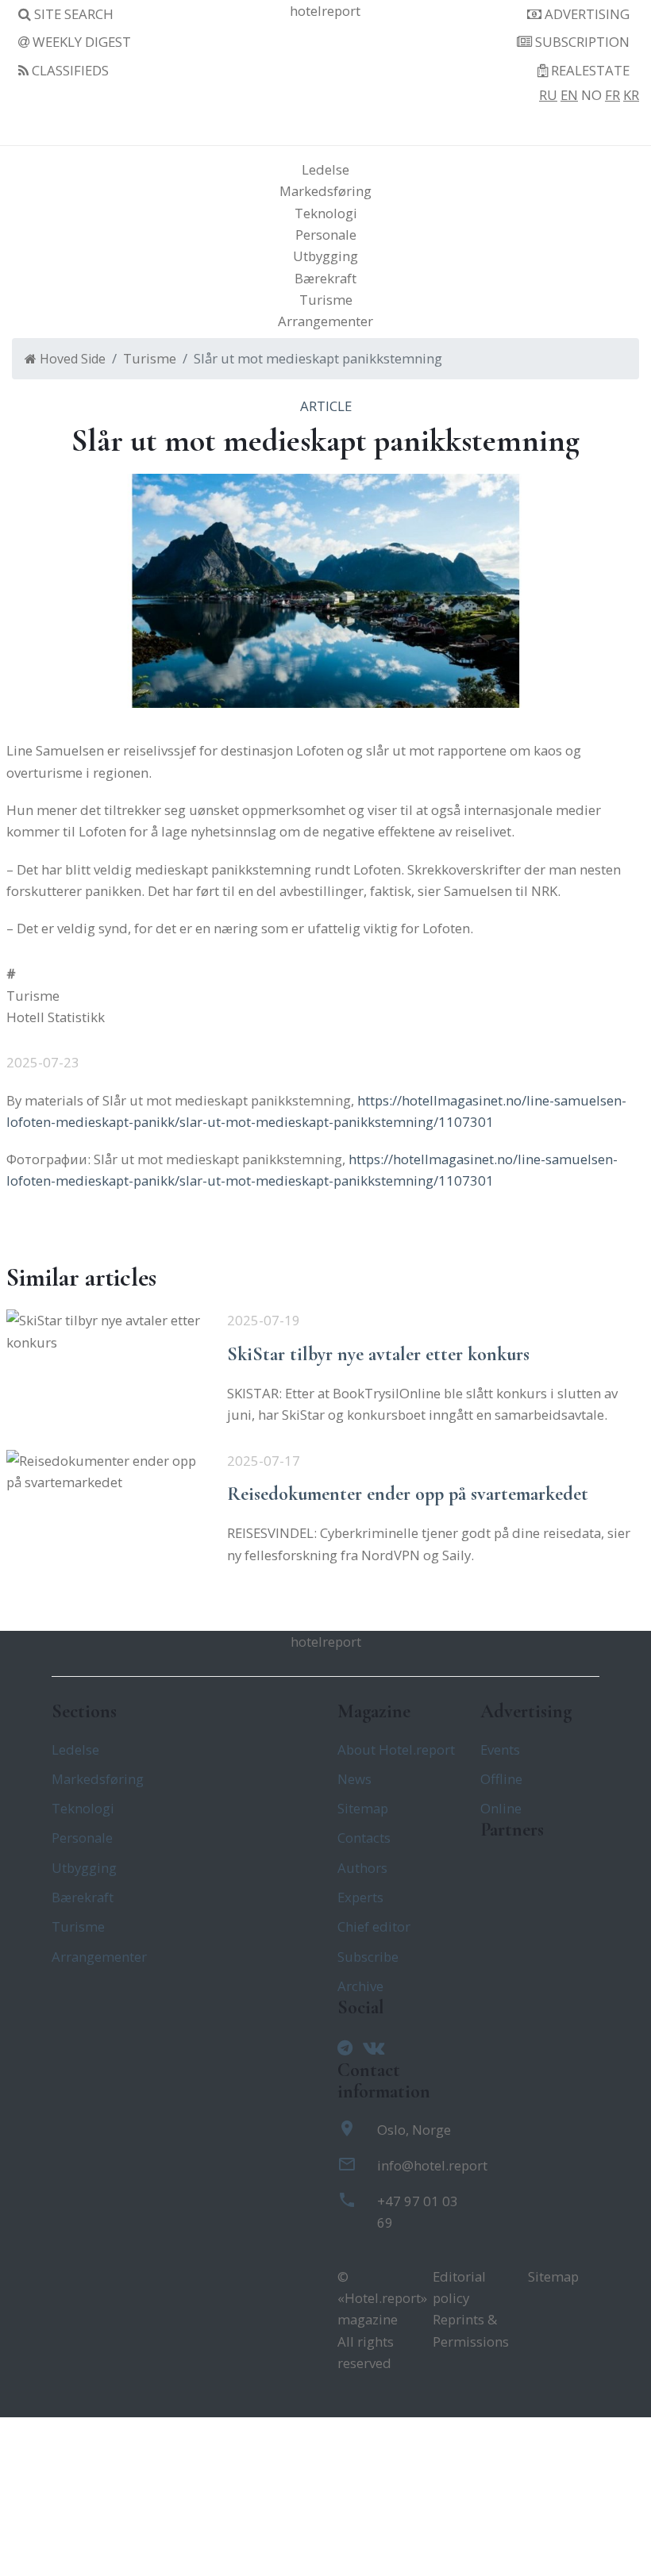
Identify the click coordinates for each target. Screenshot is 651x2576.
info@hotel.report (432, 2165)
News (354, 1779)
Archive (360, 1986)
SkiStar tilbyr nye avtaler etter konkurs (378, 1354)
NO (591, 95)
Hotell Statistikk (56, 1017)
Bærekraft (325, 278)
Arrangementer (325, 321)
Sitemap (363, 1808)
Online (501, 1808)
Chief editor (374, 1926)
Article (326, 406)
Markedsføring (325, 191)
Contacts (364, 1838)
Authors (362, 1868)
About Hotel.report (396, 1749)
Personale (326, 235)
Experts (360, 1897)
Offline (501, 1779)
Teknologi (326, 213)
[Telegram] (348, 2047)
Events (500, 1749)
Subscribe (368, 1957)
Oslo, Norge (414, 2130)
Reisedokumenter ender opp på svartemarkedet (408, 1494)
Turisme (326, 300)
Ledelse (325, 169)
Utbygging (325, 256)
